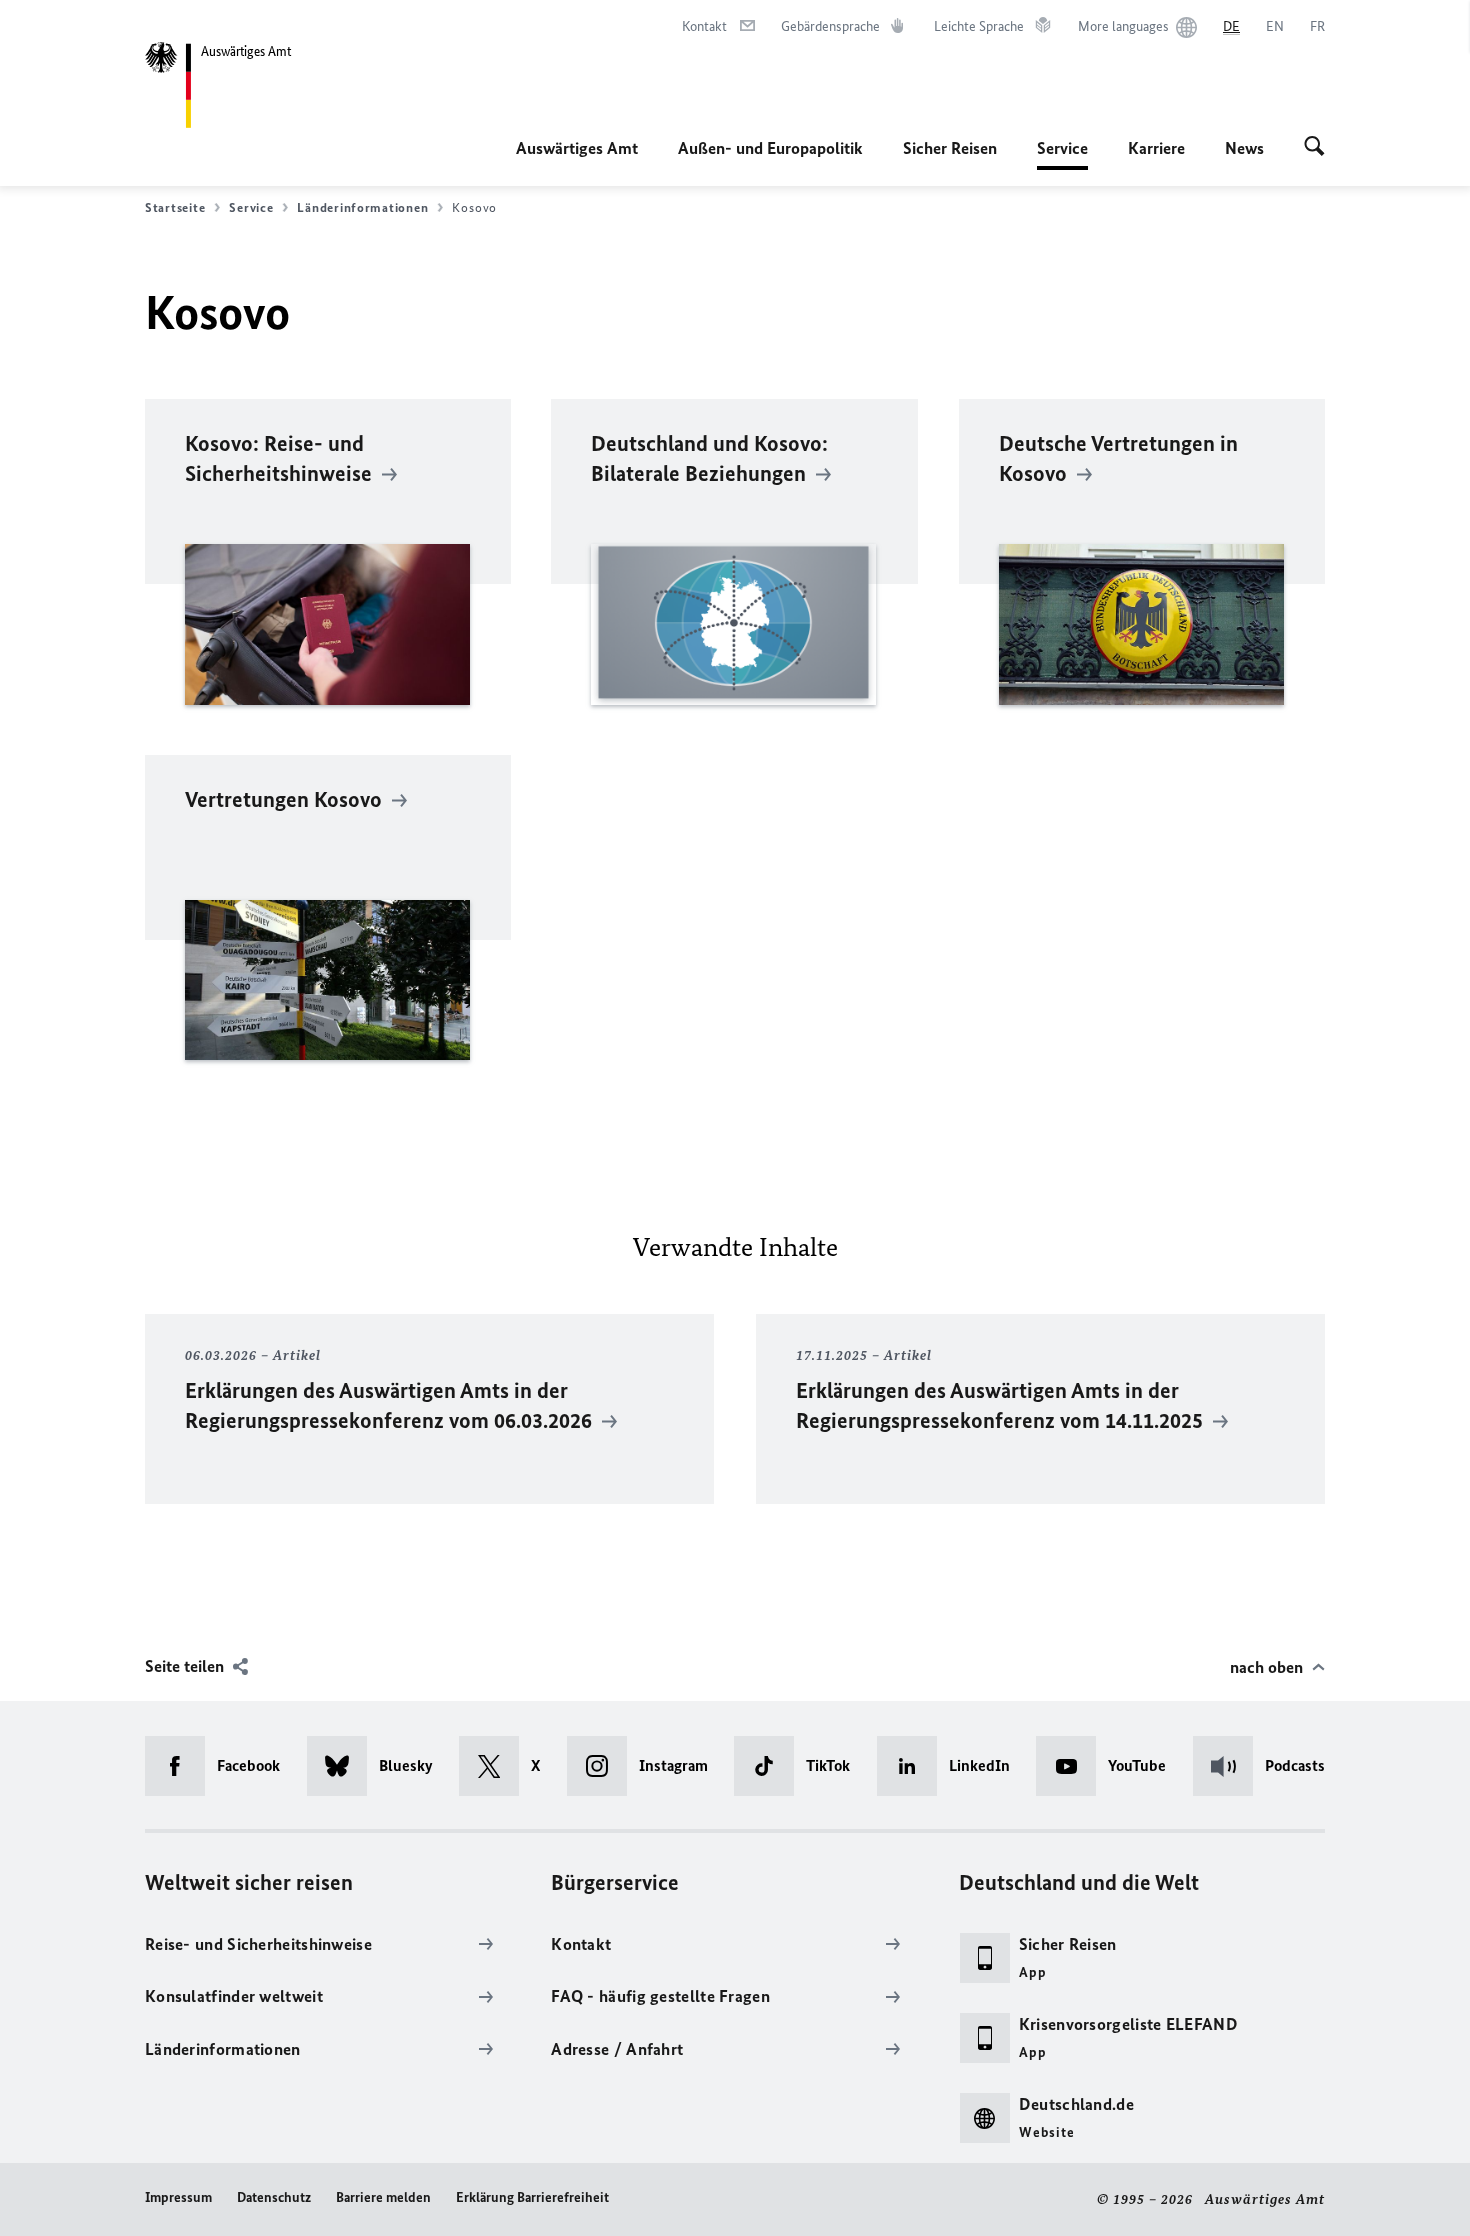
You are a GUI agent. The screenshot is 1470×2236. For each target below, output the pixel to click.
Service (1062, 154)
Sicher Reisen (950, 148)
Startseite (175, 207)
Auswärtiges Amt (577, 148)
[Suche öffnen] (1314, 148)
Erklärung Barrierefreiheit (532, 2197)
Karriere (1156, 148)
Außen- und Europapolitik (770, 148)
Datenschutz (274, 2197)
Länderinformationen (362, 207)
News (1244, 148)
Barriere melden (383, 2197)
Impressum (178, 2197)
